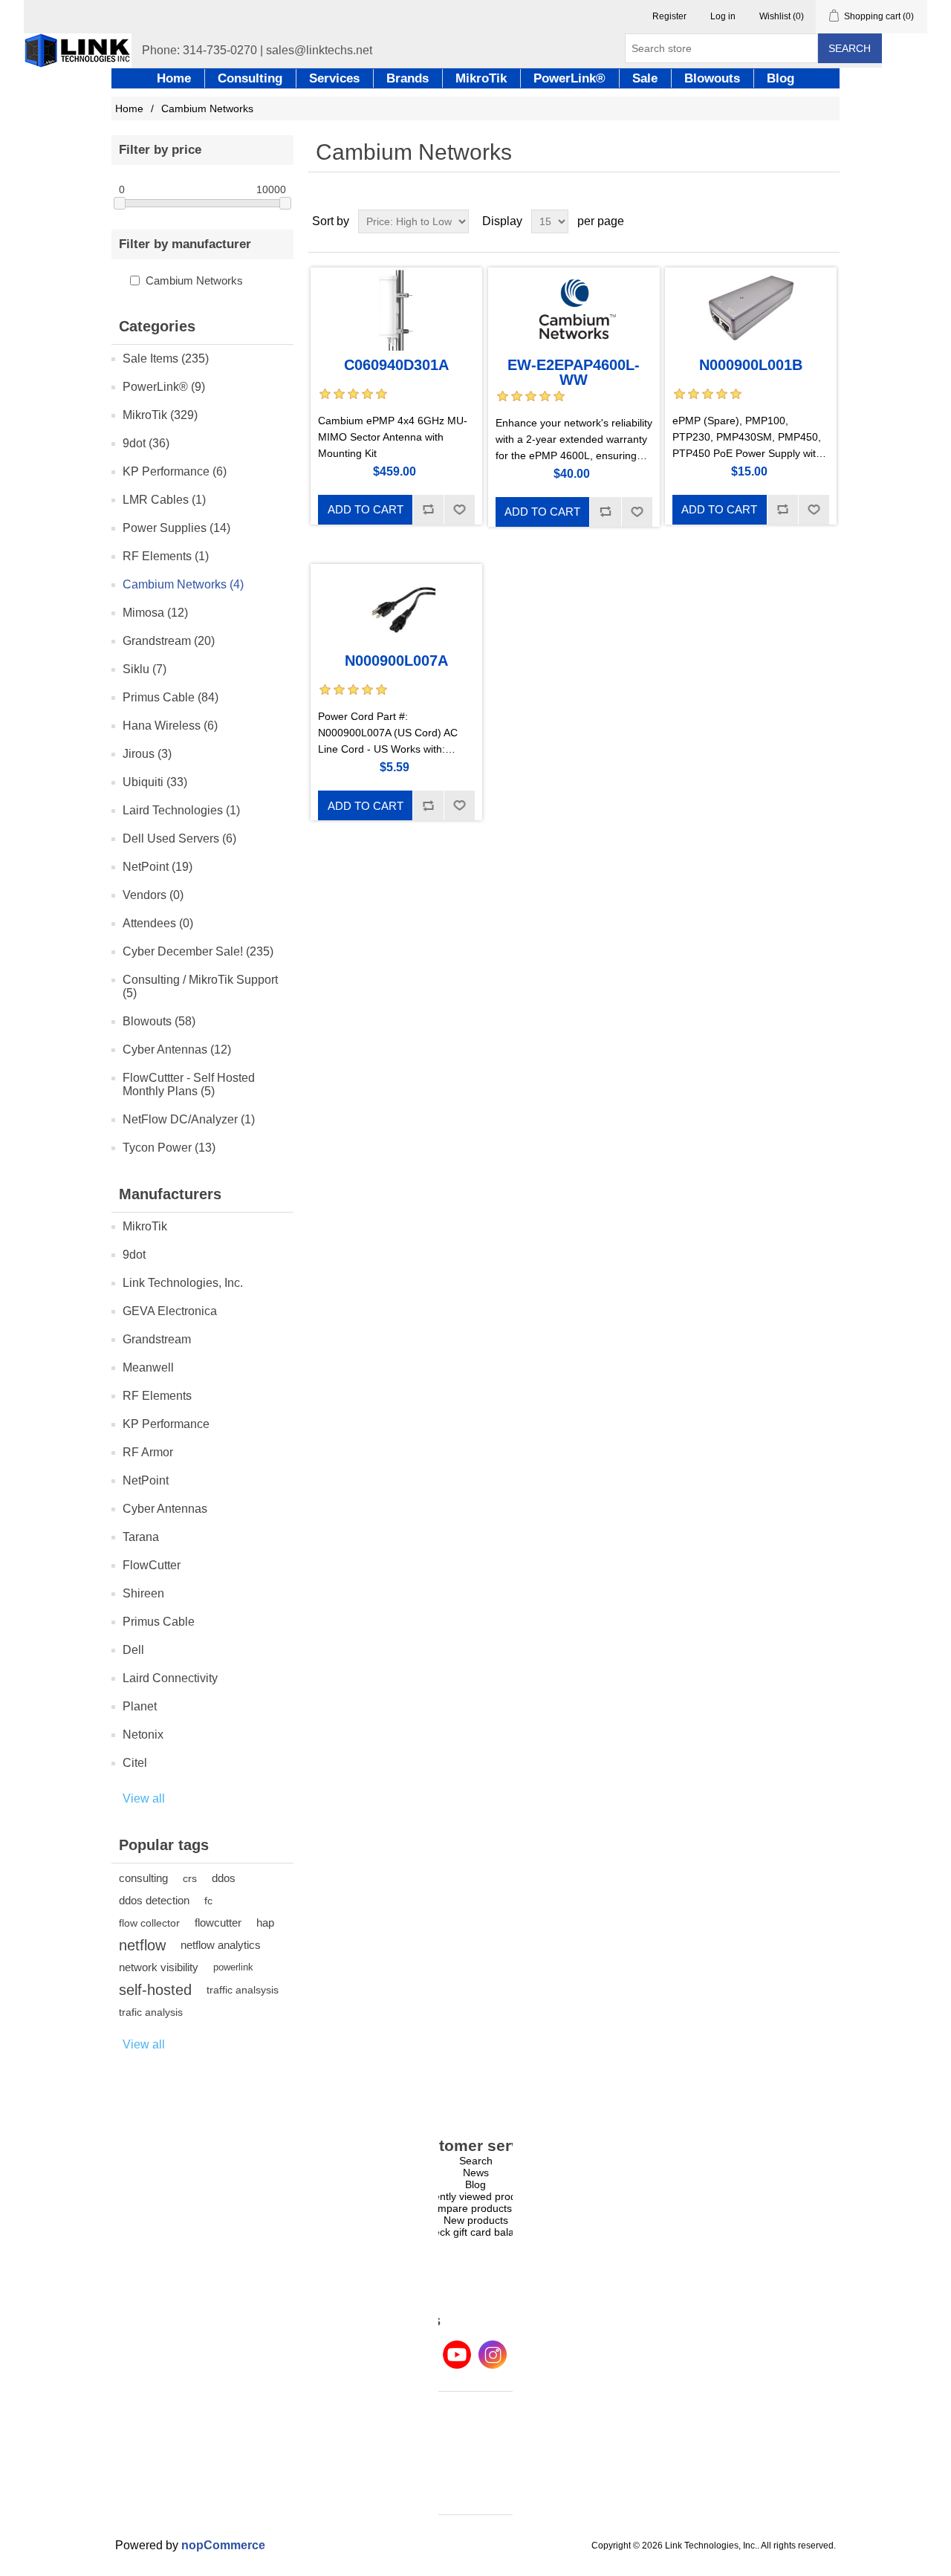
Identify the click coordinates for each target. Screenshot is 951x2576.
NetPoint (146, 1480)
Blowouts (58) (159, 1021)
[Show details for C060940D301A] (396, 311)
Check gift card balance (476, 2232)
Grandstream (157, 1339)
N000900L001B (751, 365)
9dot (134, 1255)
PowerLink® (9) (164, 387)
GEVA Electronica (170, 1311)
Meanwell (148, 1368)
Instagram (493, 2355)
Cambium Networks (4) (183, 584)
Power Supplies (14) (176, 528)
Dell (133, 1650)
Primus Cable (159, 1622)
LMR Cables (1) (164, 500)
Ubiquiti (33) (155, 782)
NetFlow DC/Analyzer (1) (189, 1119)
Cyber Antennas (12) (177, 1049)
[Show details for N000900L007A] (396, 607)
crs (190, 1878)
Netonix (143, 1735)
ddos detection (154, 1900)
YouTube (457, 2355)
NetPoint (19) (158, 867)
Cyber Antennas (165, 1509)
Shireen (143, 1593)
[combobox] (721, 48)
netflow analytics (221, 1945)
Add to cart (366, 509)
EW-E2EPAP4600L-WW (574, 372)
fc (208, 1901)
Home (129, 108)
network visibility (159, 1967)
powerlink (233, 1967)
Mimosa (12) (155, 613)
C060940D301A (396, 365)
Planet (140, 1706)
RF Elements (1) (166, 556)
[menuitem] (475, 2161)
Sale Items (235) (166, 359)
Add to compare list (428, 510)
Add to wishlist (459, 510)
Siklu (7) (145, 669)
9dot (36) (146, 443)
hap (265, 1923)
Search (850, 48)
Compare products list (476, 2208)
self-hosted (155, 1990)
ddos (224, 1878)
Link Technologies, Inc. (183, 1283)
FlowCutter (152, 1565)
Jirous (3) (147, 754)
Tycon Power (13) (169, 1148)
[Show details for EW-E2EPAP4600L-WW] (574, 311)
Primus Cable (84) (171, 697)
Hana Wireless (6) (170, 726)
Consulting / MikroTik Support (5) (200, 986)
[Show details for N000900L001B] (751, 311)
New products (476, 2220)
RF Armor (148, 1452)
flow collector (149, 1923)
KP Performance (166, 1424)
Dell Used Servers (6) (179, 838)
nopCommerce (223, 2545)
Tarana (141, 1537)
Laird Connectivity (170, 1678)
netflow (142, 1945)
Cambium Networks (194, 280)
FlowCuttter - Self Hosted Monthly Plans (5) (189, 1084)
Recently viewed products (475, 2196)
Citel (135, 1763)
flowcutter (218, 1923)
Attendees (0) (158, 923)
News (476, 2173)
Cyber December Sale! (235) (198, 951)
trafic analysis (151, 2012)
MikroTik (145, 1226)
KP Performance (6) (175, 471)
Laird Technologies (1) (181, 810)
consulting (143, 1878)
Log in (723, 16)
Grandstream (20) (169, 641)
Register (669, 16)
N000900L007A (396, 661)
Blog (475, 2184)
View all (144, 1798)
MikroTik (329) (160, 415)
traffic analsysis (243, 1990)
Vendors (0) (153, 895)
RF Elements (157, 1396)
